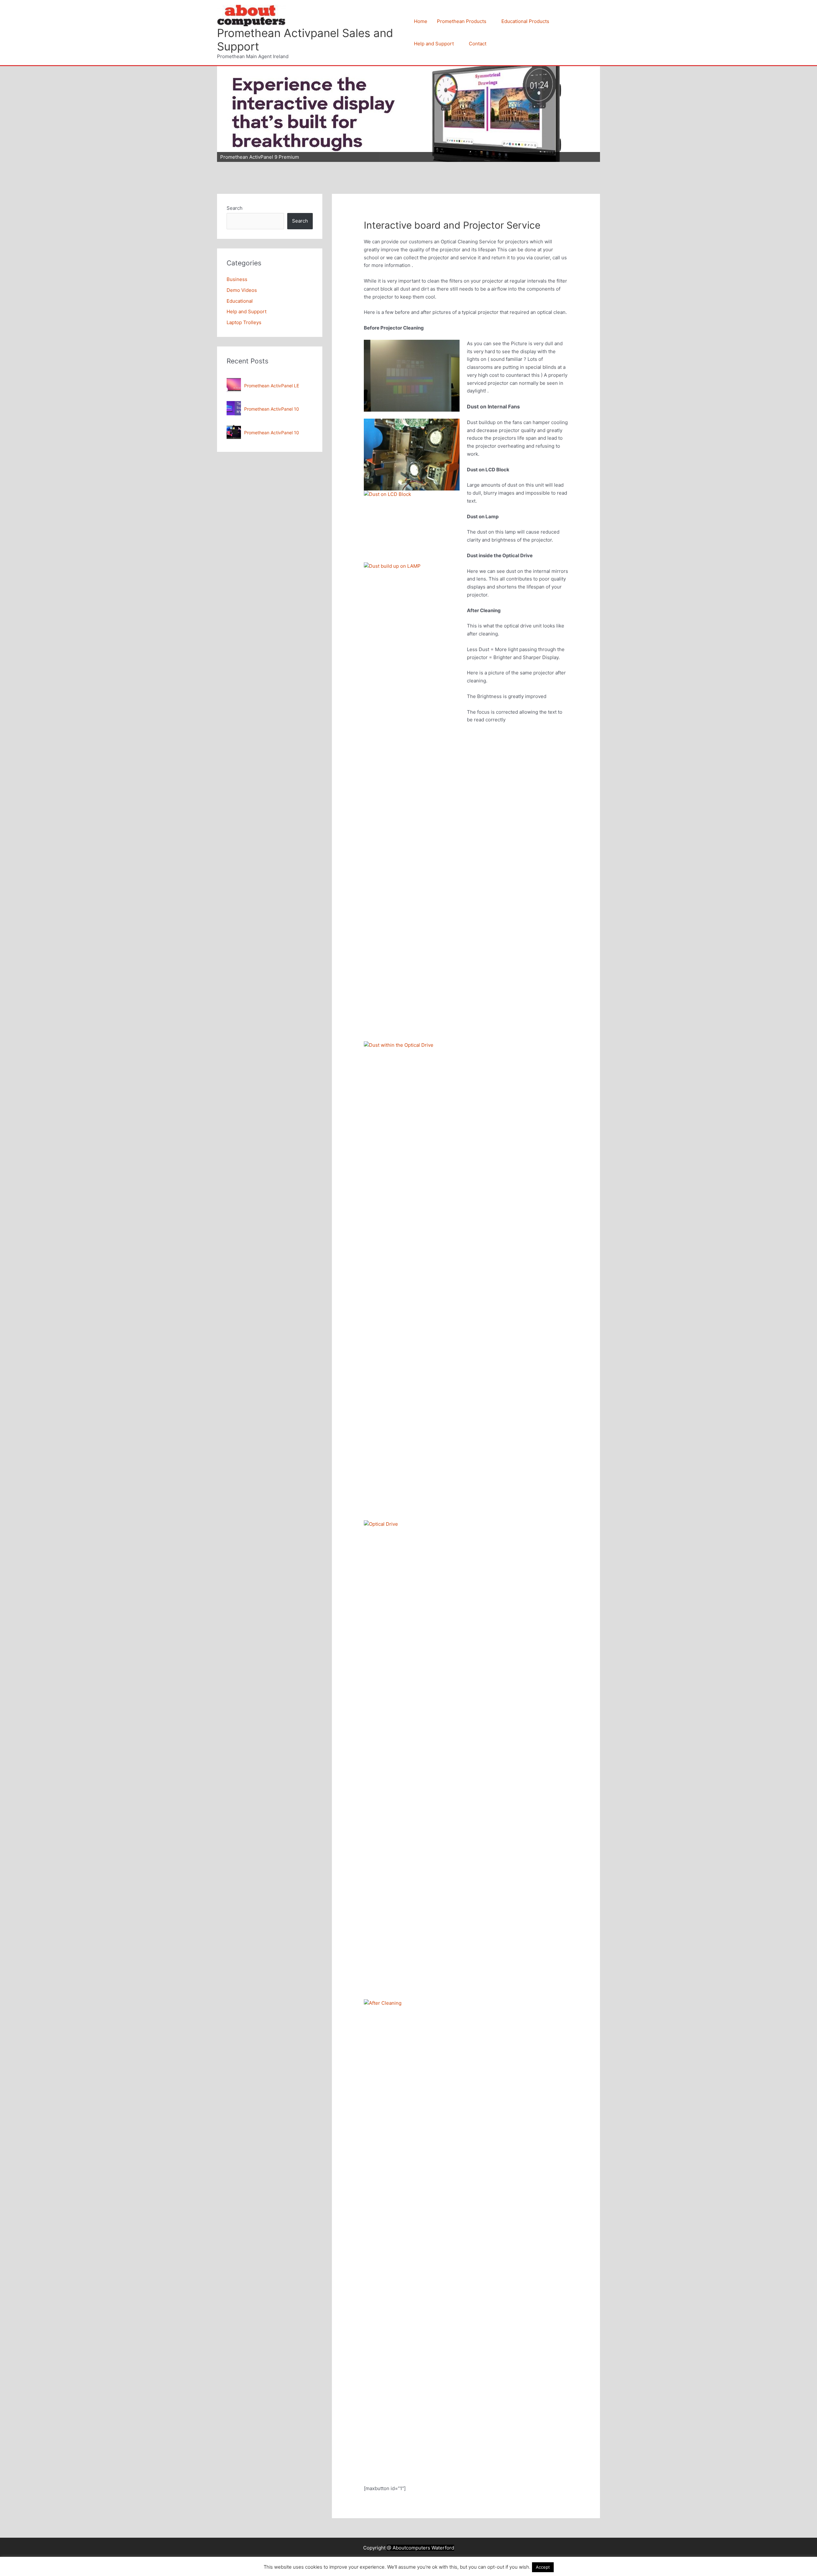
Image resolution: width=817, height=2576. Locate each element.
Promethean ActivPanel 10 (272, 409)
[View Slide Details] (408, 114)
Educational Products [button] (525, 21)
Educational (240, 301)
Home (421, 21)
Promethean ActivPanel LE (272, 386)
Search (235, 208)
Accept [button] (543, 2567)
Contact (478, 44)
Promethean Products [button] (462, 21)
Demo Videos (242, 290)
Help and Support (247, 312)
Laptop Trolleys (244, 322)
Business (237, 279)
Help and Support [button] (434, 44)
